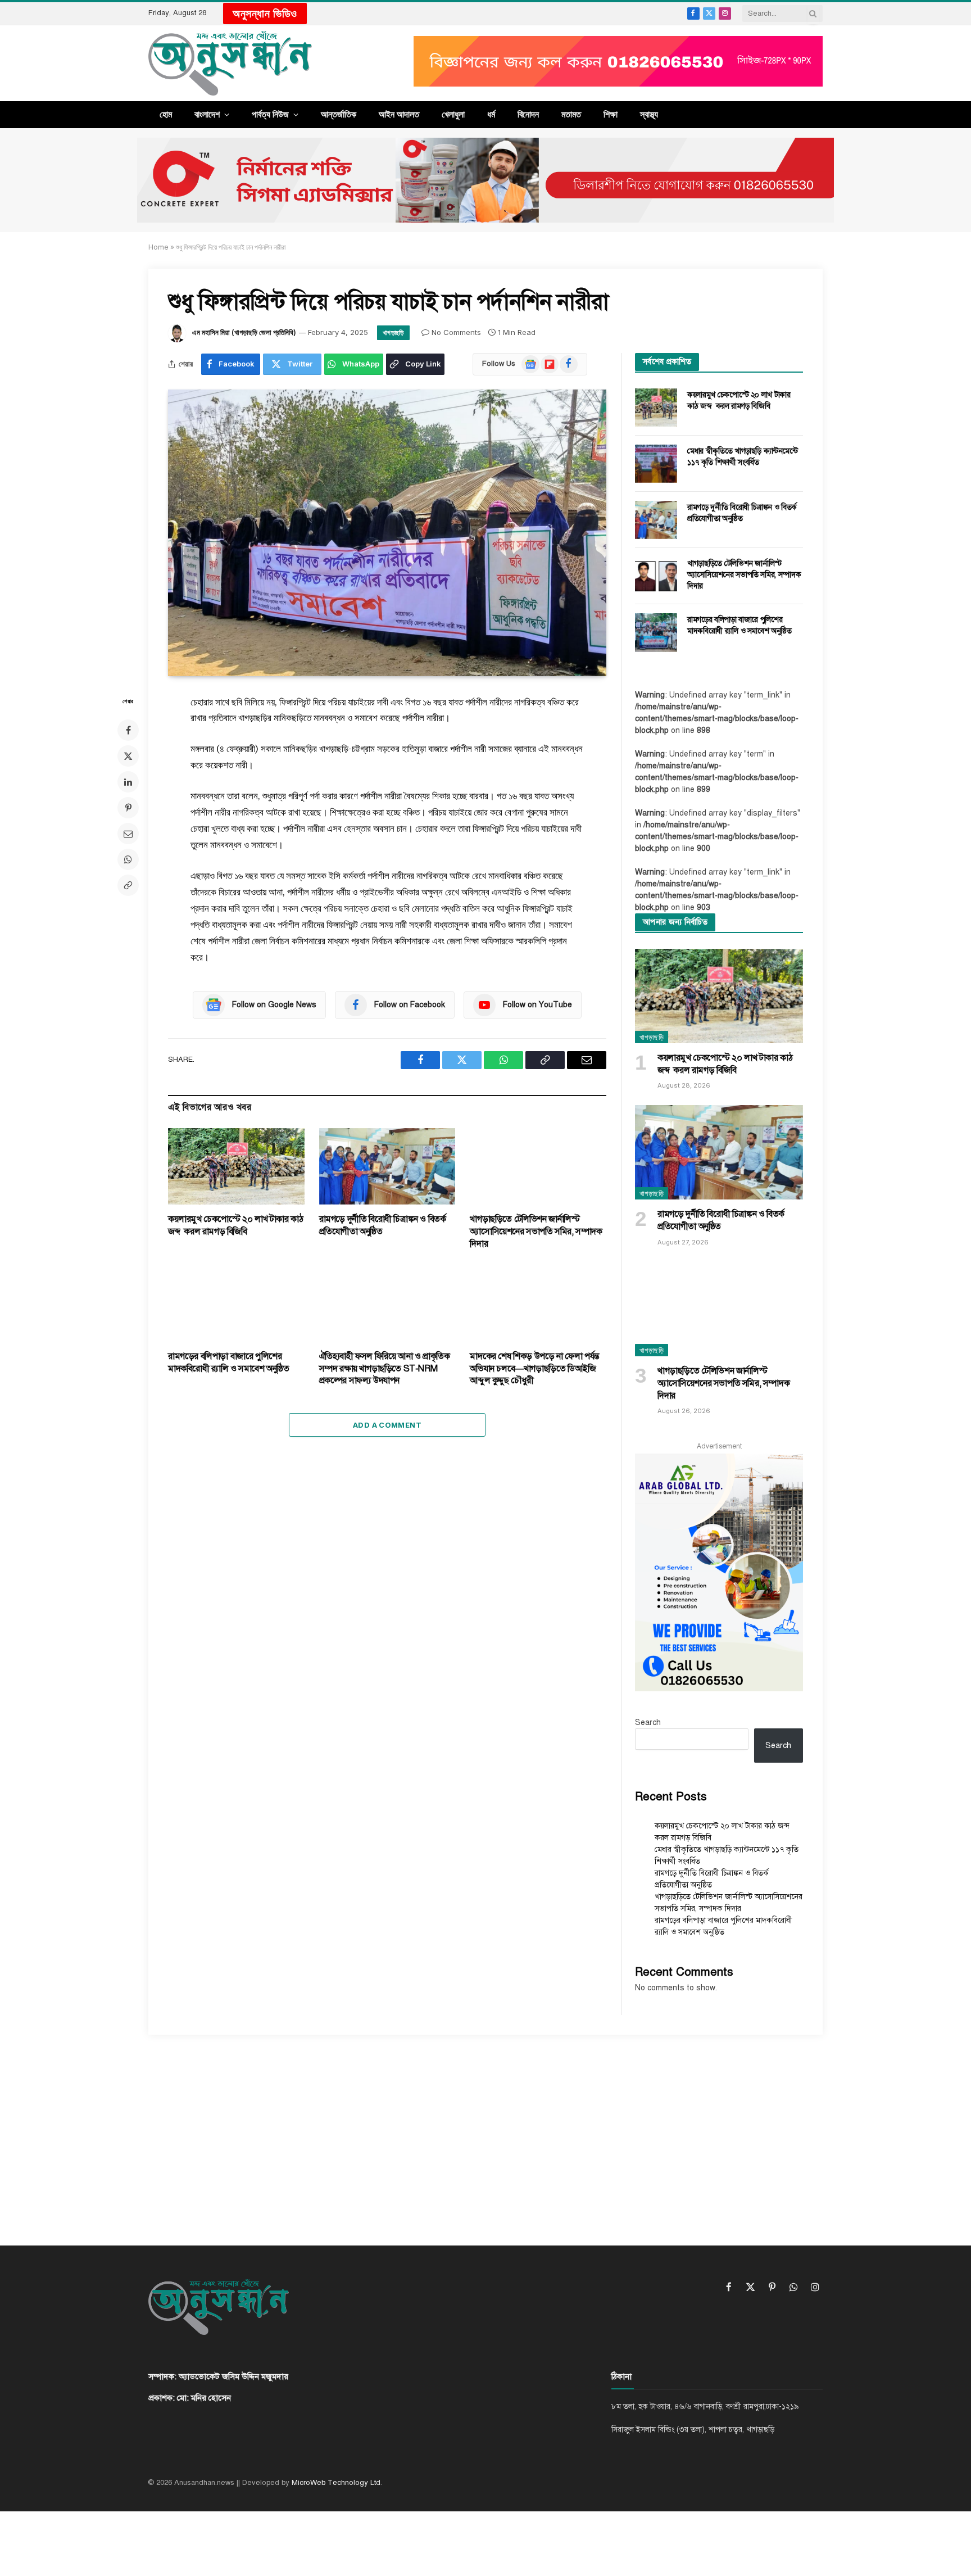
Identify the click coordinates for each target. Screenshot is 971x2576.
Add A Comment (387, 1425)
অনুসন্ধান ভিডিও (265, 13)
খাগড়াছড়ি (393, 332)
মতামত (571, 114)
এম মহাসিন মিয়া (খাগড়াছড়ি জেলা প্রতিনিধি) (244, 332)
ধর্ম (491, 114)
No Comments (456, 332)
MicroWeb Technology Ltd (336, 2483)
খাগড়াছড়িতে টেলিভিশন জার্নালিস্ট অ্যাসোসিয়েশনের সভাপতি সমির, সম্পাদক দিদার (536, 1232)
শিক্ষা (611, 114)
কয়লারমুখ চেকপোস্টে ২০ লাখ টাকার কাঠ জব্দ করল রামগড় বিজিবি (235, 1225)
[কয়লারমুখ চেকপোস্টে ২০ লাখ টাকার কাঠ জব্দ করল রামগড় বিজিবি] (236, 1166)
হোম (166, 114)
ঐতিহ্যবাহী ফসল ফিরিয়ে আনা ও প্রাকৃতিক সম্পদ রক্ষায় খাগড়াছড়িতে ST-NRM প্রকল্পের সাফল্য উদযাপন (385, 1369)
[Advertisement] (485, 2130)
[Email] (128, 834)
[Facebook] (128, 730)
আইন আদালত (399, 114)
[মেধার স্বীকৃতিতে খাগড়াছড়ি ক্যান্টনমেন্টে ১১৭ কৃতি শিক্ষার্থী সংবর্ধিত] (656, 464)
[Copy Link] (128, 885)
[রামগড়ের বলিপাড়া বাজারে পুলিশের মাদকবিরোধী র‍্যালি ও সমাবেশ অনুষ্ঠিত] (236, 1303)
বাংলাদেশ (207, 114)
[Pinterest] (128, 808)
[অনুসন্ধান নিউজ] (230, 63)
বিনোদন (528, 114)
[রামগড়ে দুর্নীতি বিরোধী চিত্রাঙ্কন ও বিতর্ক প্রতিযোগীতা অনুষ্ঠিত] (387, 1167)
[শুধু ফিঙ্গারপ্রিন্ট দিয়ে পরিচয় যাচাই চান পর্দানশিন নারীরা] (387, 533)
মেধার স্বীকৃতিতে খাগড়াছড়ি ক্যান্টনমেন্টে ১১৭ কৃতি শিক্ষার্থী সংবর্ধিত (743, 457)
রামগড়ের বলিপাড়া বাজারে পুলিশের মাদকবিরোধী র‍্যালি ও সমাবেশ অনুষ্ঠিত (229, 1362)
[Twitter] (128, 756)
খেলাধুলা (453, 114)
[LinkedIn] (128, 782)
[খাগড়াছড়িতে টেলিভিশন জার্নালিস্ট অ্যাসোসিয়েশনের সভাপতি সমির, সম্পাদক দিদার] (538, 1167)
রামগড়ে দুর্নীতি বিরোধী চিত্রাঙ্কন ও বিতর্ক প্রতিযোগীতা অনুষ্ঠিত (383, 1225)
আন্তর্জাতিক (339, 114)
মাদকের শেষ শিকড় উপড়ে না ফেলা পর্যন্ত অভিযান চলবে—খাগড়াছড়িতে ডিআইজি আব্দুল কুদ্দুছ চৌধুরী (534, 1369)
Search (648, 1722)
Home (158, 247)
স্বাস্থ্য (649, 114)
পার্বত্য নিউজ (270, 114)
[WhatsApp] (128, 859)
